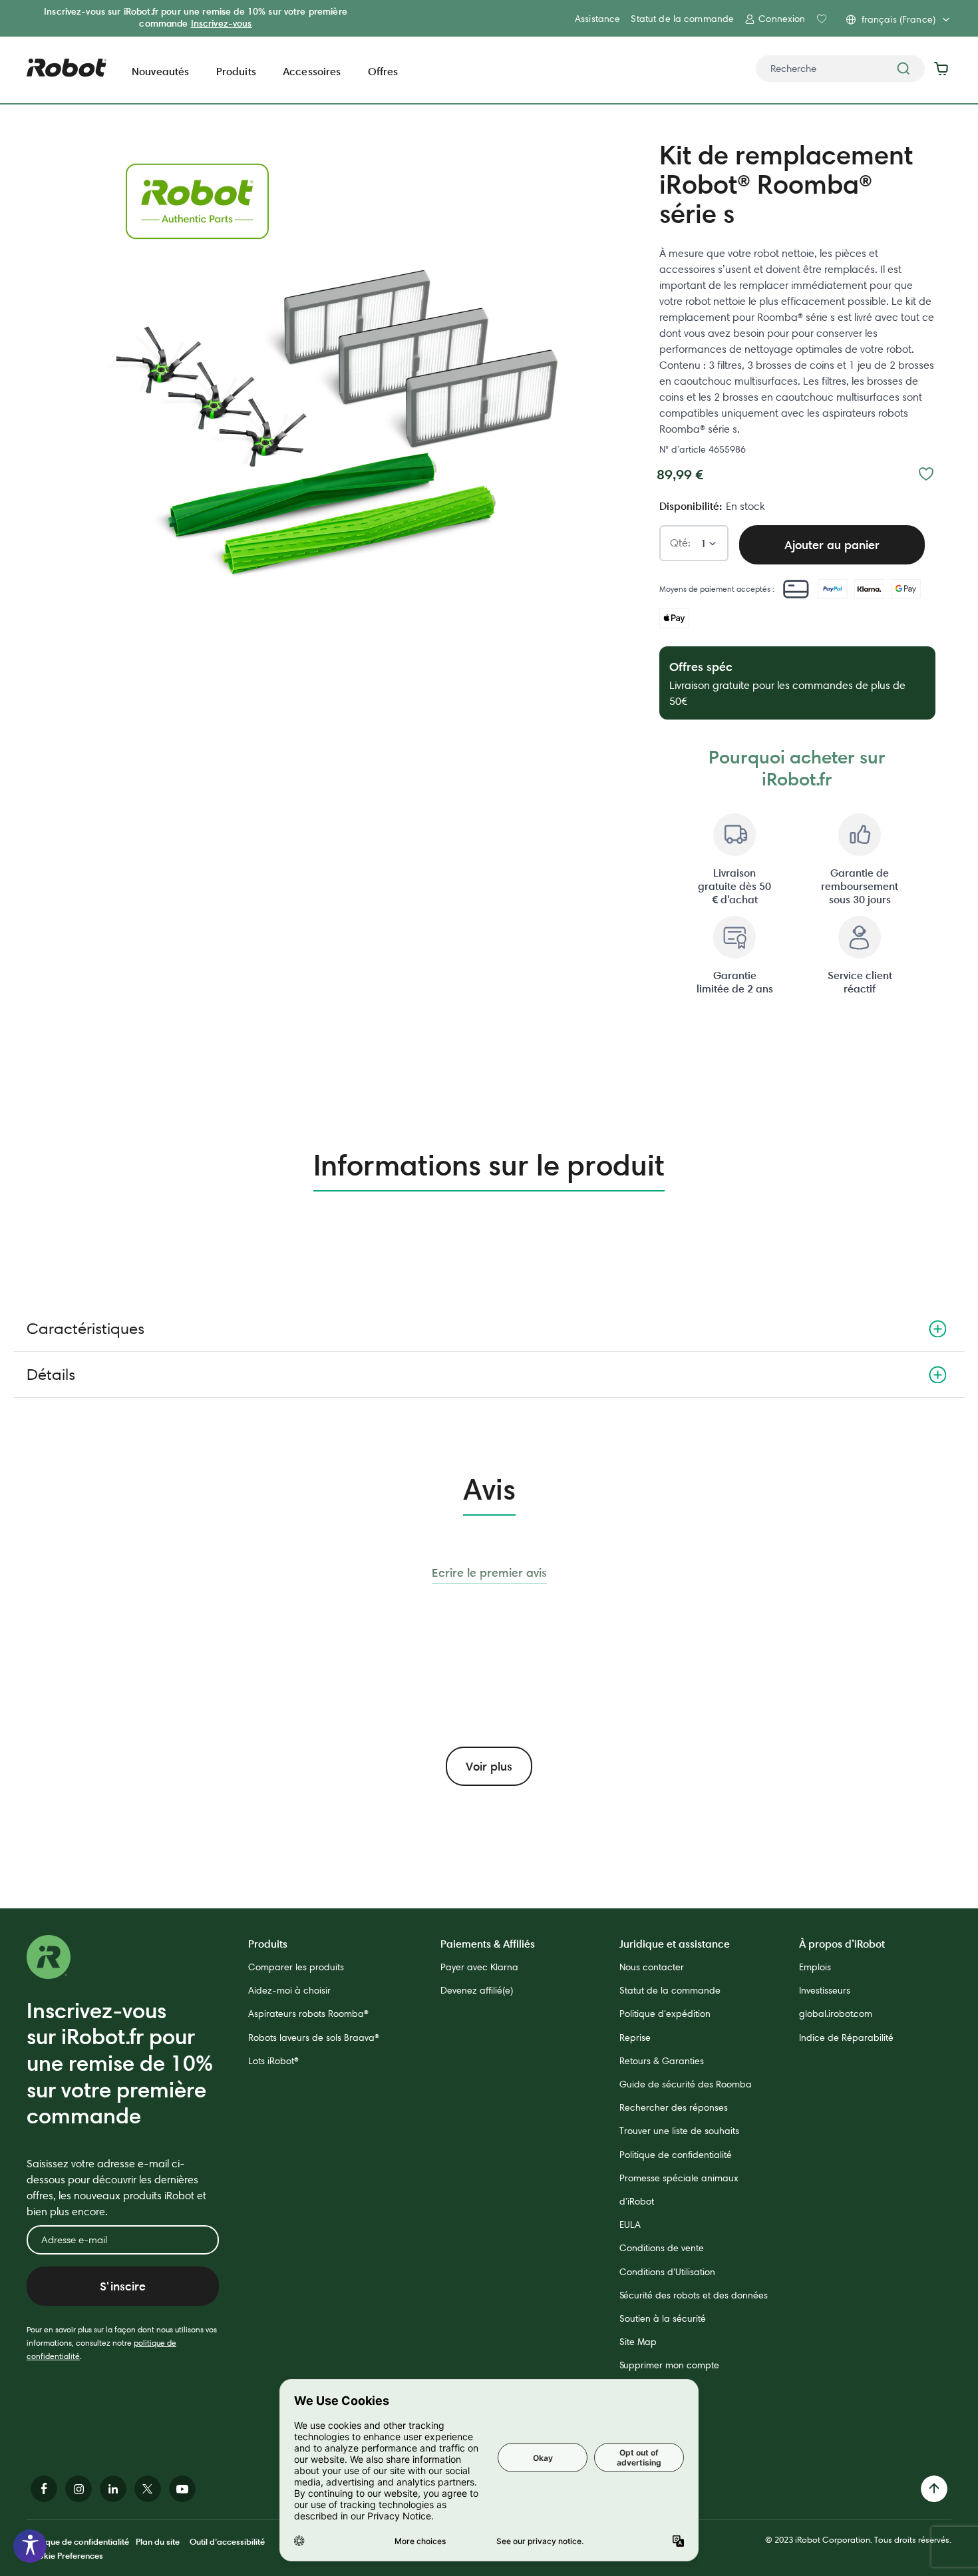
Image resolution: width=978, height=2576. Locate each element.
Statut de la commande (682, 19)
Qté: (680, 543)
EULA (630, 2225)
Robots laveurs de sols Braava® (314, 2038)
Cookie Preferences (65, 2555)
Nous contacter (652, 1967)
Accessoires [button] (312, 71)
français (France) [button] (898, 19)
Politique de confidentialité (676, 2155)
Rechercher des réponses (674, 2107)
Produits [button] (236, 71)
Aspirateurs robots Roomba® (308, 2014)
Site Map (638, 2342)
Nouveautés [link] (161, 71)
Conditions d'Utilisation (667, 2272)
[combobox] (840, 69)
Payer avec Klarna (479, 1967)
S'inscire (123, 2286)
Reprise (635, 2038)
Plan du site (158, 2541)
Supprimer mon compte (669, 2365)
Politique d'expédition (665, 2014)
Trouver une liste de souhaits (679, 2131)
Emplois (815, 1967)
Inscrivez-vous (222, 23)
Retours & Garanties (662, 2061)
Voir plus (489, 1766)
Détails (51, 1374)
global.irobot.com (836, 2014)
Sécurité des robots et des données (694, 2295)
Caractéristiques (85, 1328)
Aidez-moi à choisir (289, 1990)
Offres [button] (383, 71)
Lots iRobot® (273, 2061)
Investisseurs (825, 1990)
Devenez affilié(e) (477, 1990)
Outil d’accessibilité (227, 2541)
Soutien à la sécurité (663, 2318)
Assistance (597, 19)
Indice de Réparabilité (846, 2038)
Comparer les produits (296, 1967)
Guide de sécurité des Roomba (686, 2084)
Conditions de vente (662, 2248)
